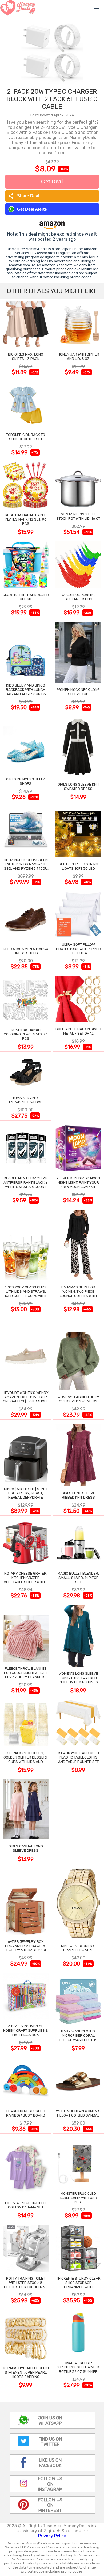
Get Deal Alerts (32, 209)
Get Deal (52, 182)
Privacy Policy (52, 2536)
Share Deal (24, 196)
